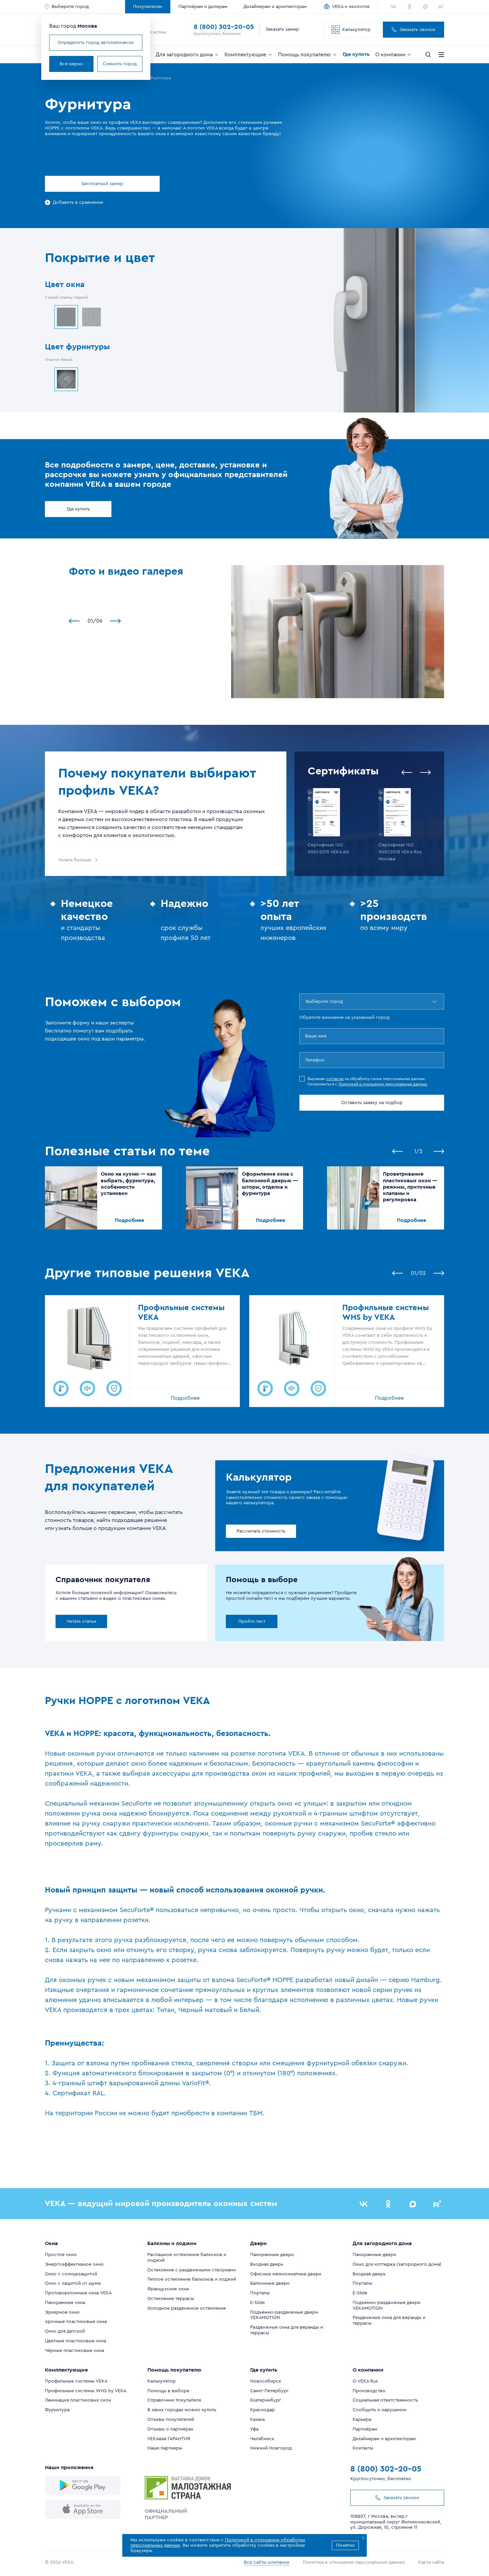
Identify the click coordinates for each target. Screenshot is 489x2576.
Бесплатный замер (102, 184)
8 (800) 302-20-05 (224, 27)
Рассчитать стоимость (261, 1531)
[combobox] (306, 1002)
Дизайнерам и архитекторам (275, 7)
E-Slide (257, 2303)
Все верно (71, 64)
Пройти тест (252, 1621)
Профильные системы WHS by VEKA (86, 2391)
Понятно (345, 2545)
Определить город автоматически (96, 43)
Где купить (78, 509)
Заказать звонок (417, 30)
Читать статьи (81, 1621)
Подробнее (129, 1220)
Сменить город (120, 64)
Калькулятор (356, 30)
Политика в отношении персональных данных (354, 2562)
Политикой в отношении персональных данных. (383, 1084)
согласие (335, 1079)
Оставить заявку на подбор (372, 1103)
